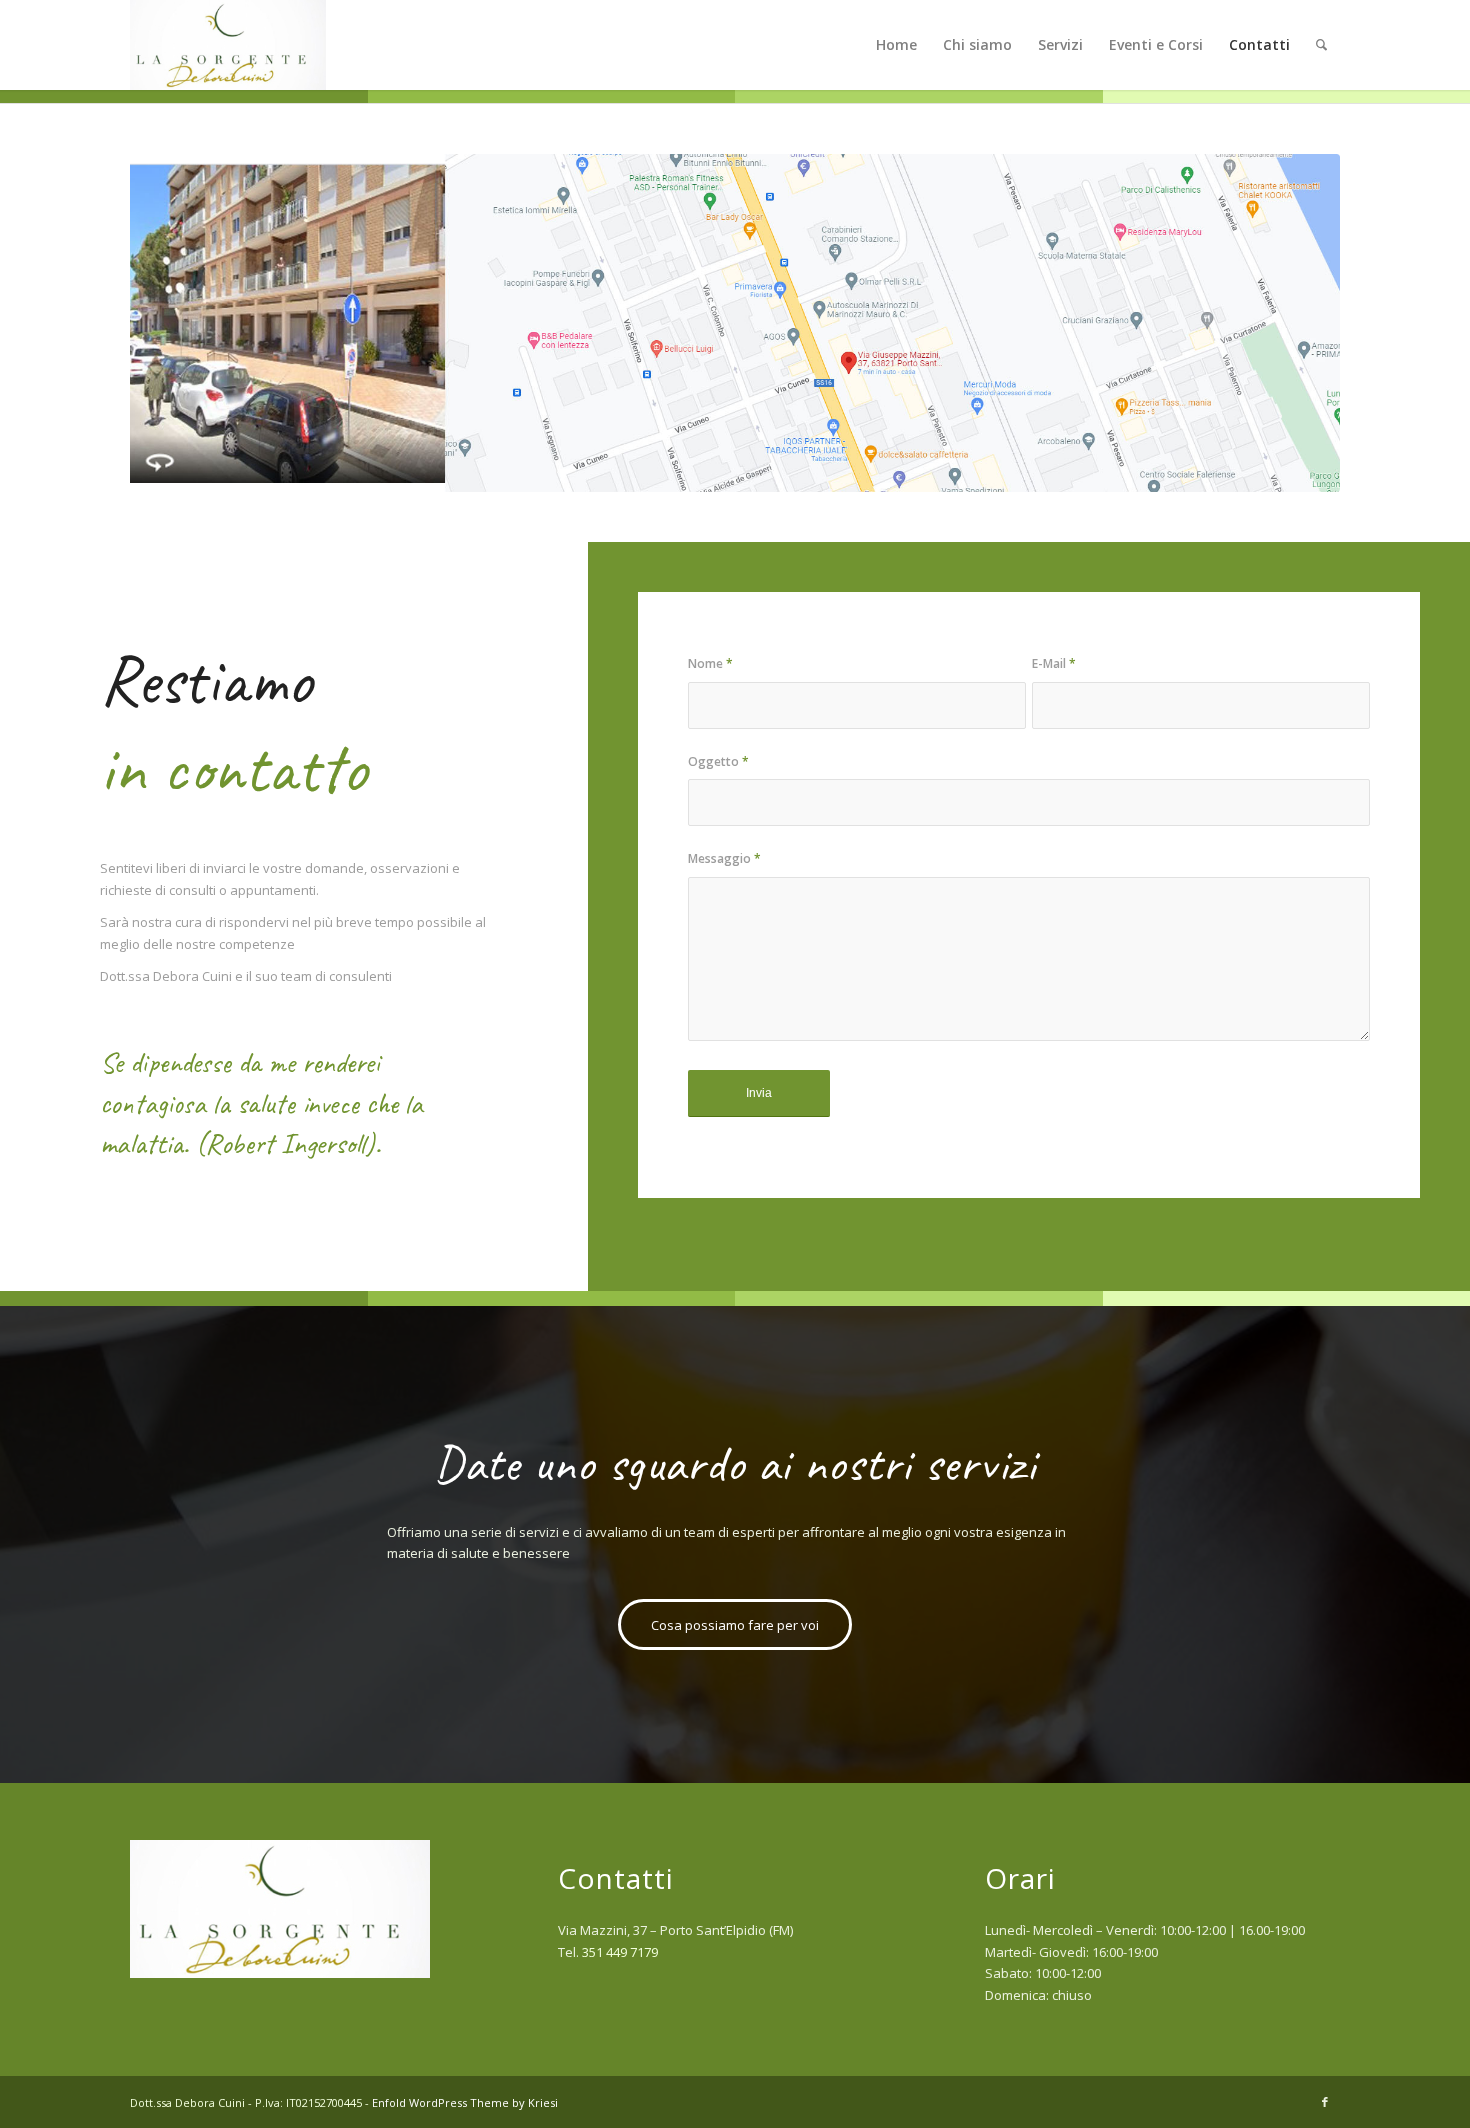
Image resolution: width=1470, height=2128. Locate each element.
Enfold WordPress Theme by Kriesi (465, 2102)
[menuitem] (896, 45)
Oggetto (718, 761)
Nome (710, 663)
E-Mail (1054, 663)
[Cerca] (1321, 45)
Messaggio (724, 858)
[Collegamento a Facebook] (1325, 2102)
